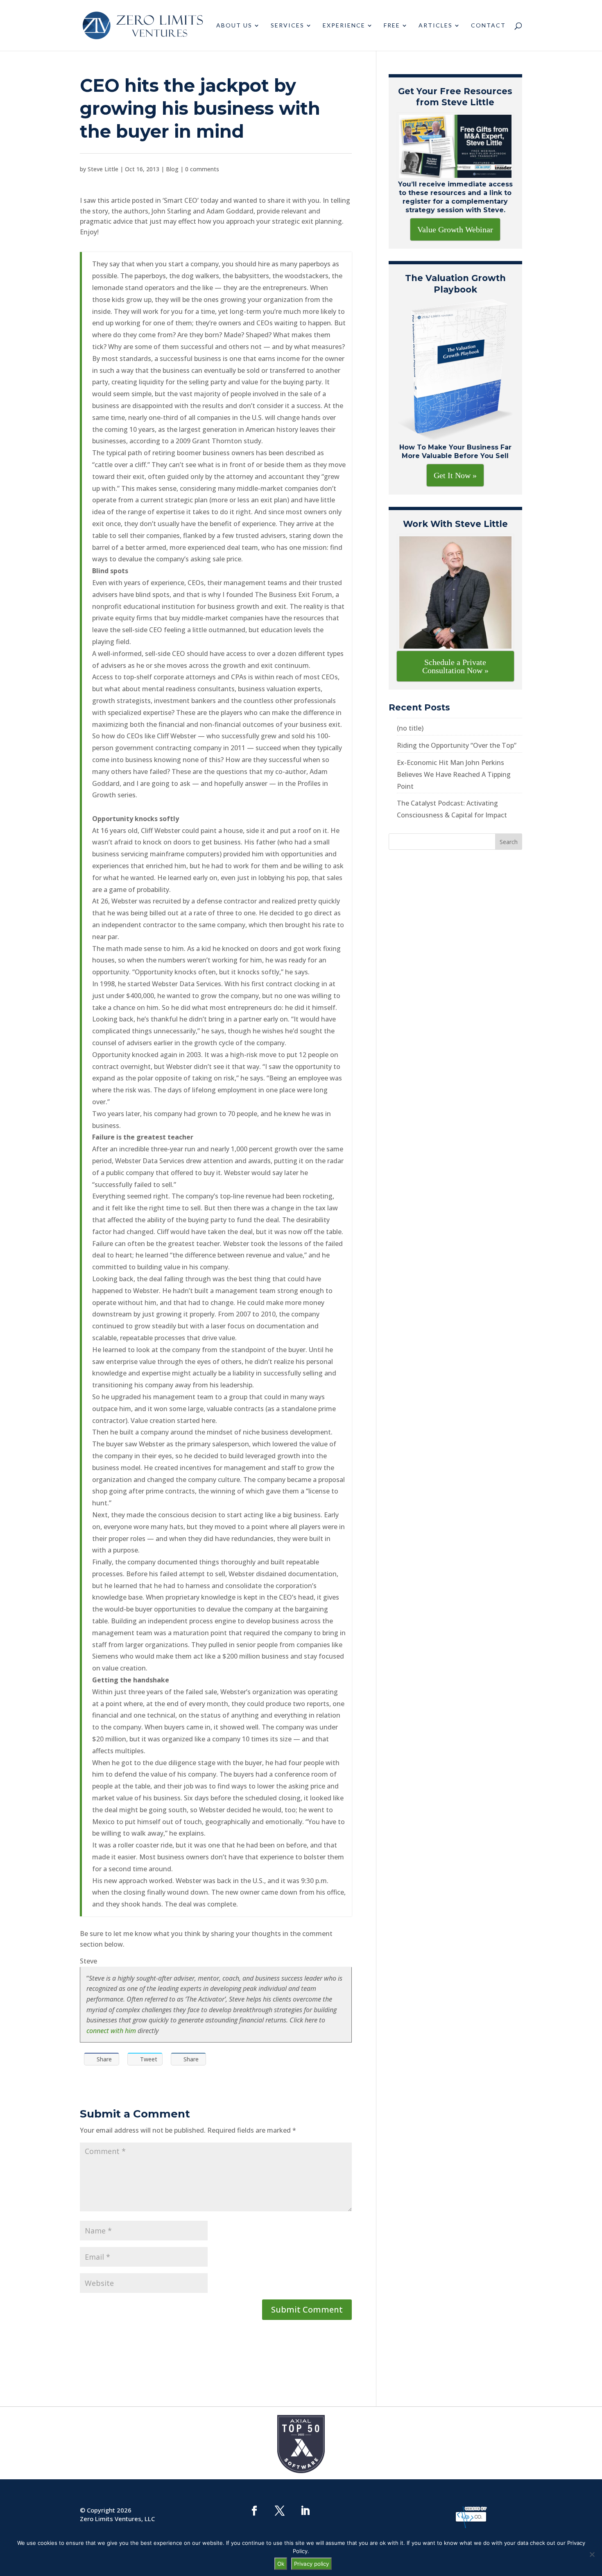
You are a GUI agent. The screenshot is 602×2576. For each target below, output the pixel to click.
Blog (172, 169)
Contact (488, 26)
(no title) (410, 728)
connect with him (111, 2031)
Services (287, 26)
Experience (344, 26)
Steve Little (103, 169)
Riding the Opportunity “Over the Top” (457, 745)
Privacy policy (311, 2564)
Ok (281, 2564)
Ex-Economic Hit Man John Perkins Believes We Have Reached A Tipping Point (454, 774)
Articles (436, 26)
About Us (234, 26)
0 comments (202, 169)
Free (392, 26)
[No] (592, 2554)
